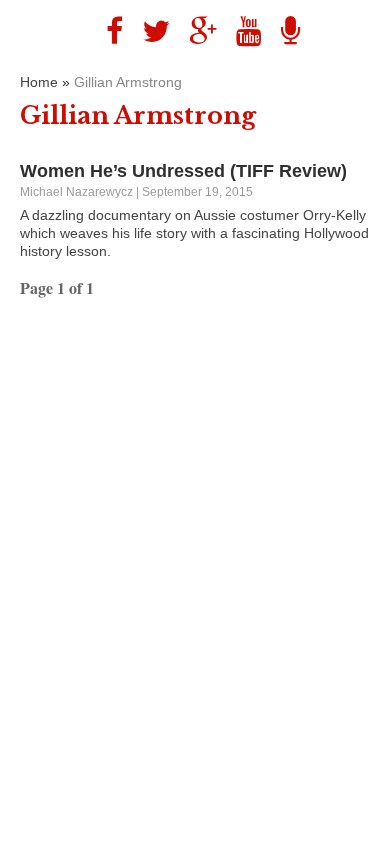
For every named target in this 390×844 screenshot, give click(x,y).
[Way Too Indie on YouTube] (241, 31)
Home (39, 82)
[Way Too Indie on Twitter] (148, 31)
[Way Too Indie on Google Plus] (195, 31)
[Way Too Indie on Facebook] (107, 31)
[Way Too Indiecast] (283, 31)
